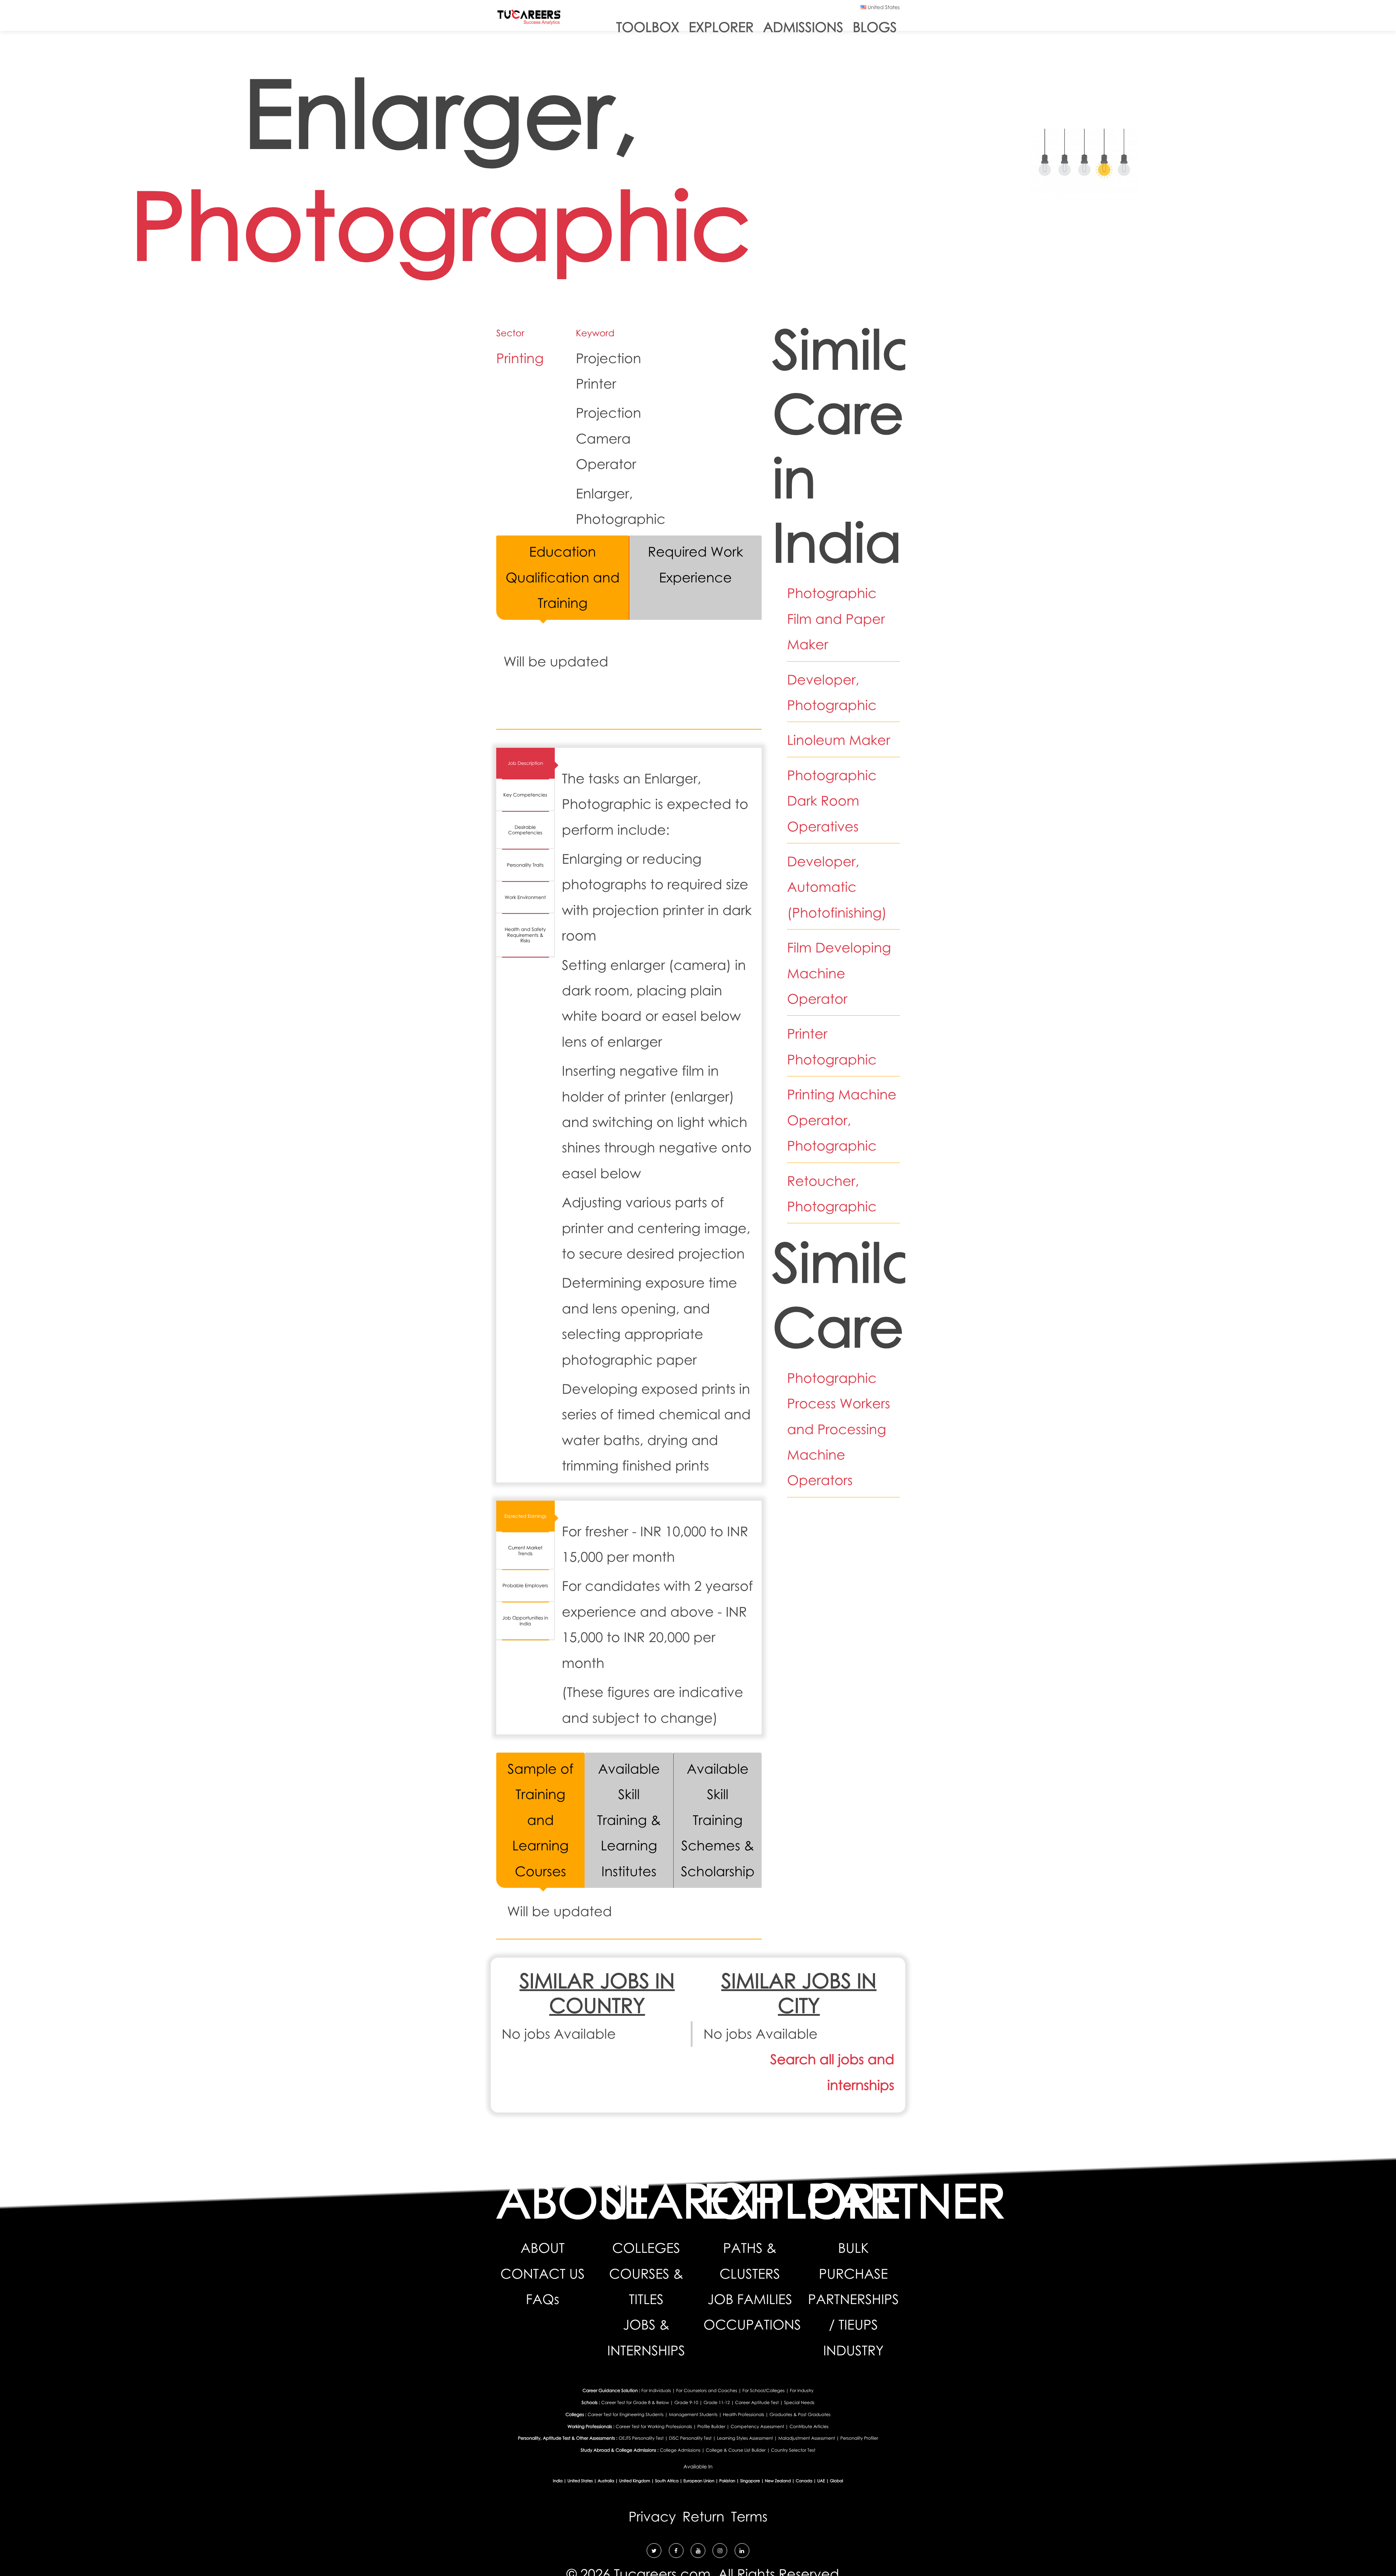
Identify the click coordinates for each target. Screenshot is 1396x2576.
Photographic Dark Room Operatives (832, 801)
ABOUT (543, 2248)
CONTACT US (543, 2274)
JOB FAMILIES (750, 2299)
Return (703, 2517)
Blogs (875, 27)
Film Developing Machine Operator (839, 973)
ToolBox (648, 27)
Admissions (803, 27)
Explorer (721, 27)
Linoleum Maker (839, 740)
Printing (520, 358)
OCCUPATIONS (752, 2325)
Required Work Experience (695, 564)
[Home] (529, 19)
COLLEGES (646, 2248)
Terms (749, 2517)
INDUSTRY (853, 2350)
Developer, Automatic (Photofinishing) (837, 887)
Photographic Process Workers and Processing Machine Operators (839, 1429)
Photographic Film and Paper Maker (836, 619)
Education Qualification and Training (563, 577)
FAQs (542, 2299)
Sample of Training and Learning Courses (540, 1820)
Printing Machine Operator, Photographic (842, 1120)
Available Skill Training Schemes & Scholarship (718, 1820)
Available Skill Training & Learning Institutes (629, 1820)
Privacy (652, 2517)
